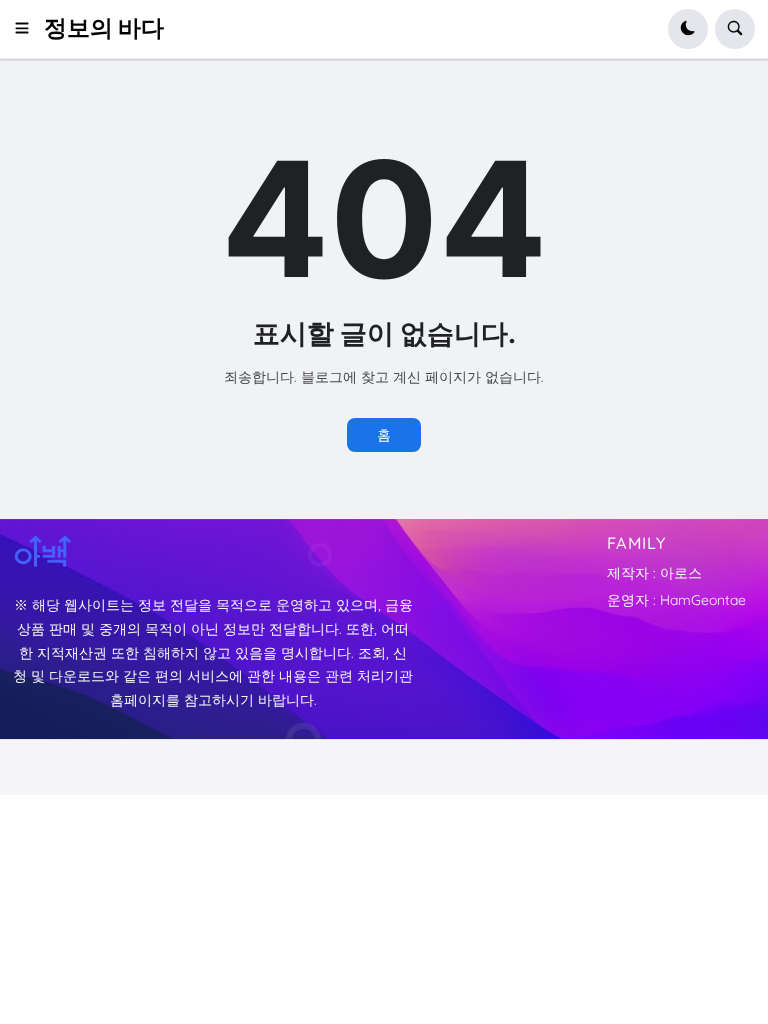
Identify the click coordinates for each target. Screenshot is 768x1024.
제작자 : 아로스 (654, 573)
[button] (28, 29)
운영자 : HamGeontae (676, 600)
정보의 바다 (104, 28)
